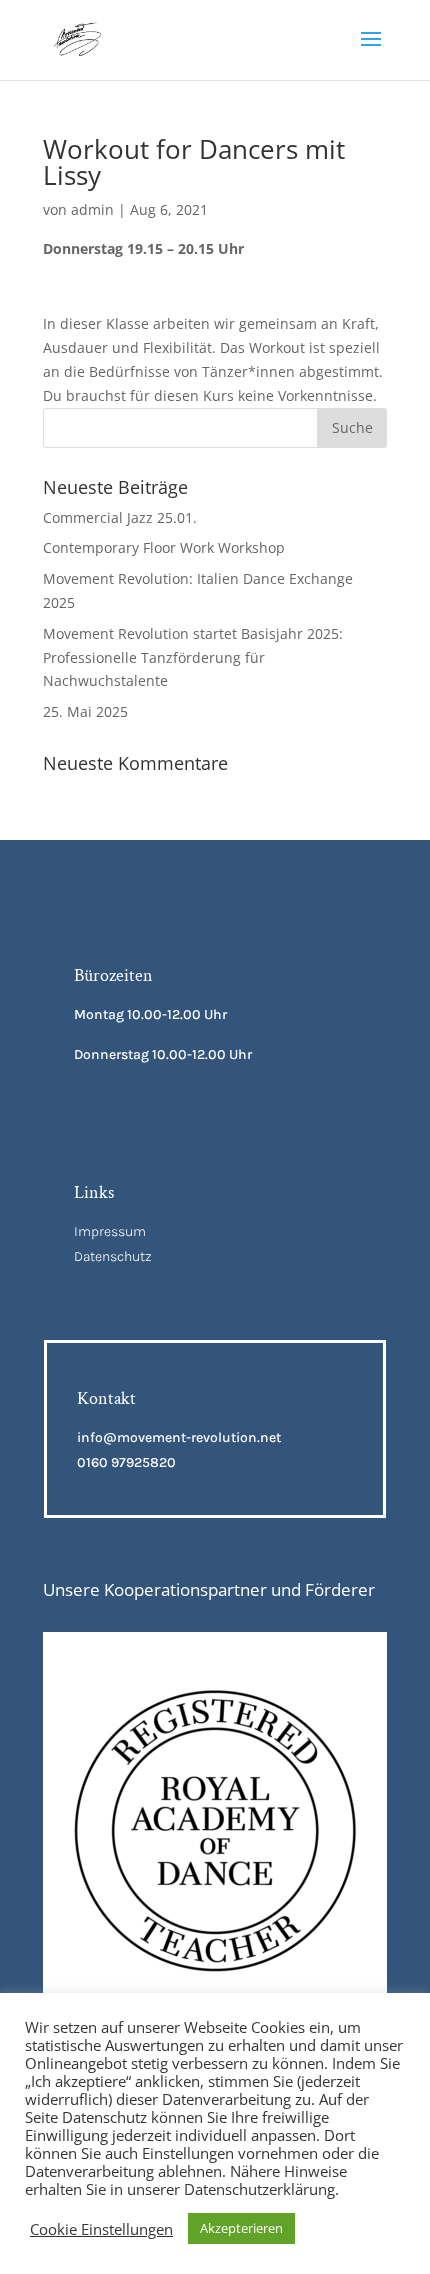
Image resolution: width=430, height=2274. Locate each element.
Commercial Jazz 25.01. (120, 517)
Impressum (110, 1231)
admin (92, 209)
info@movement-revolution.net (179, 1437)
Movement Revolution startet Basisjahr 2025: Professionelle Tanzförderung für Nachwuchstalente (193, 657)
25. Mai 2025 (85, 711)
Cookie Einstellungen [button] (101, 2229)
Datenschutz (113, 1256)
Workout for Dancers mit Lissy (194, 162)
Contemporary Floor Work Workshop (164, 547)
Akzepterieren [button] (241, 2228)
